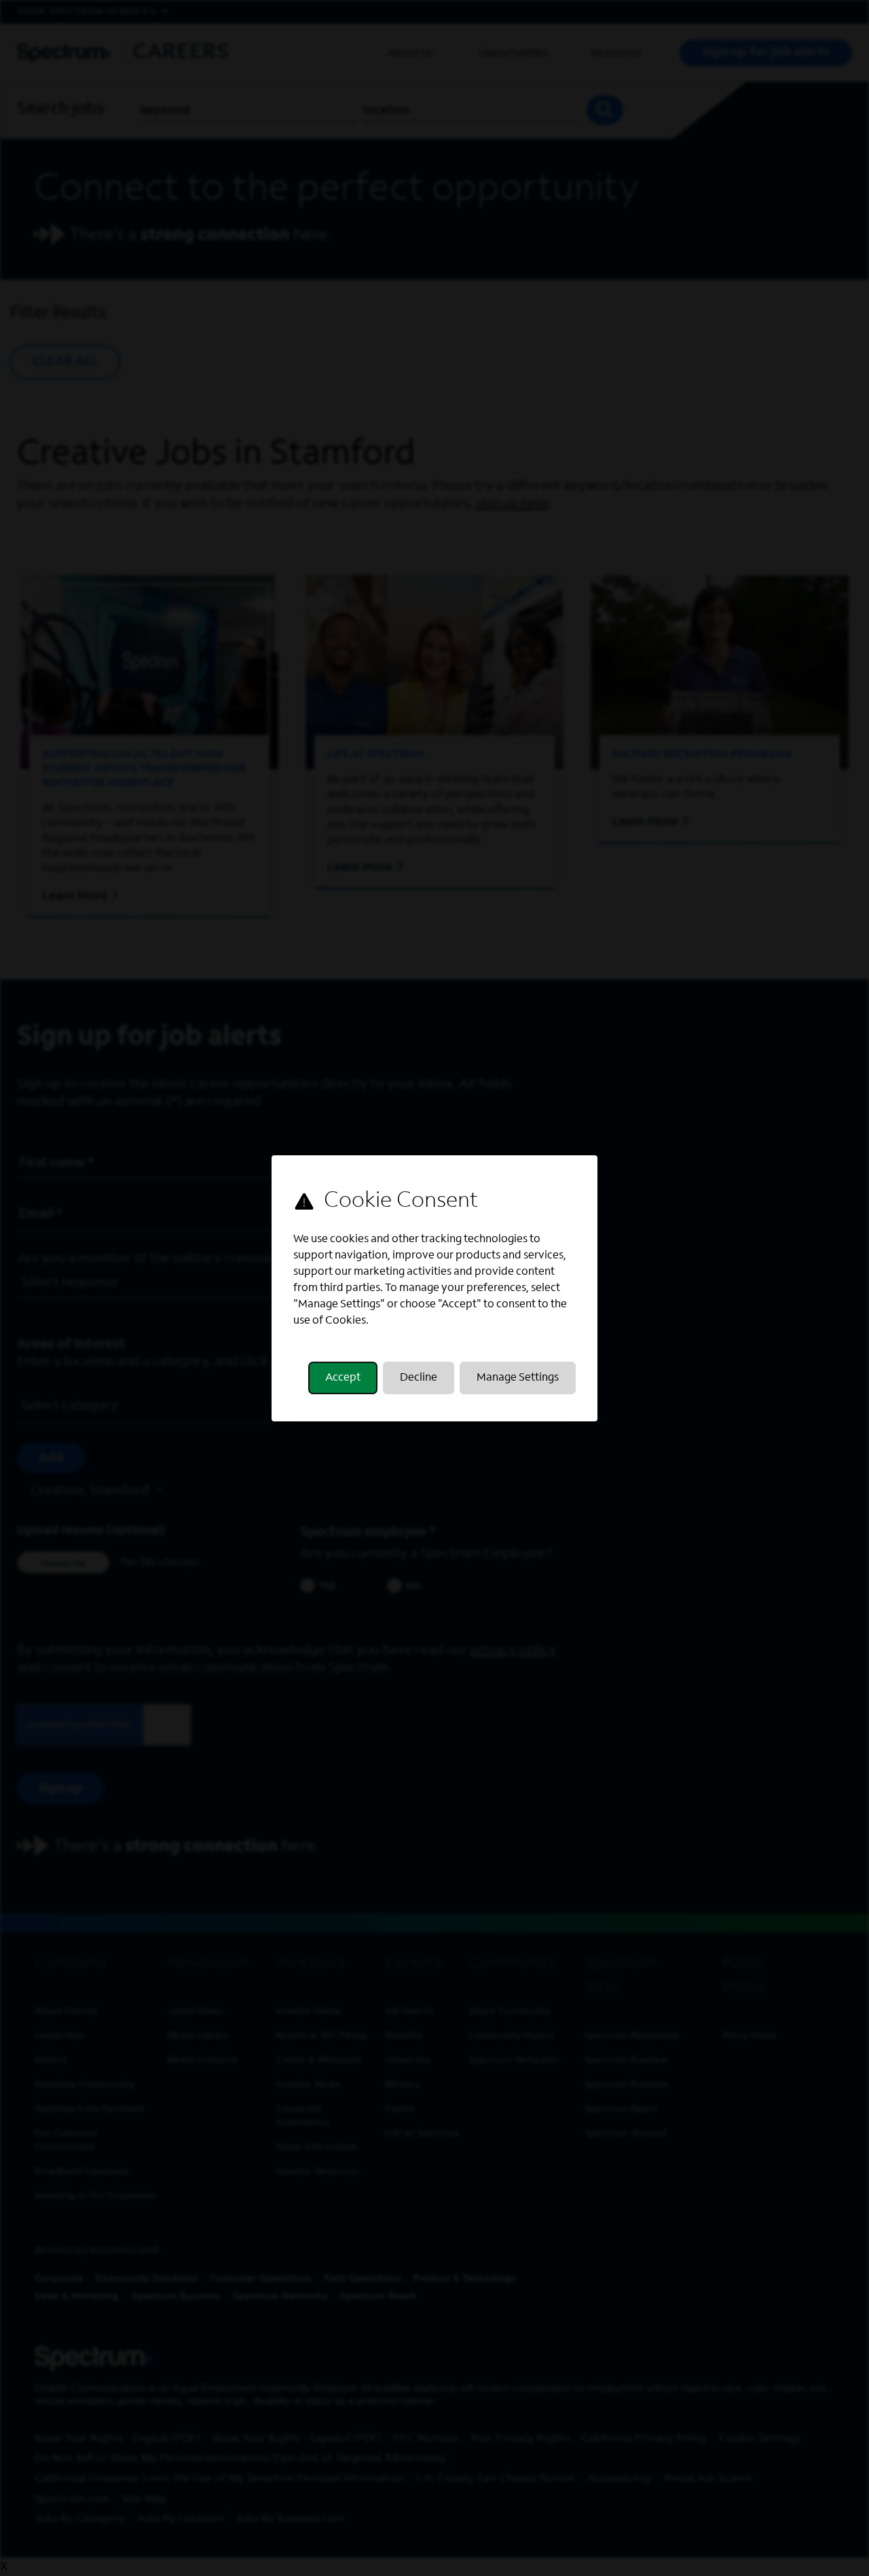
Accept (343, 1378)
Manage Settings (518, 1378)
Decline (419, 1378)
